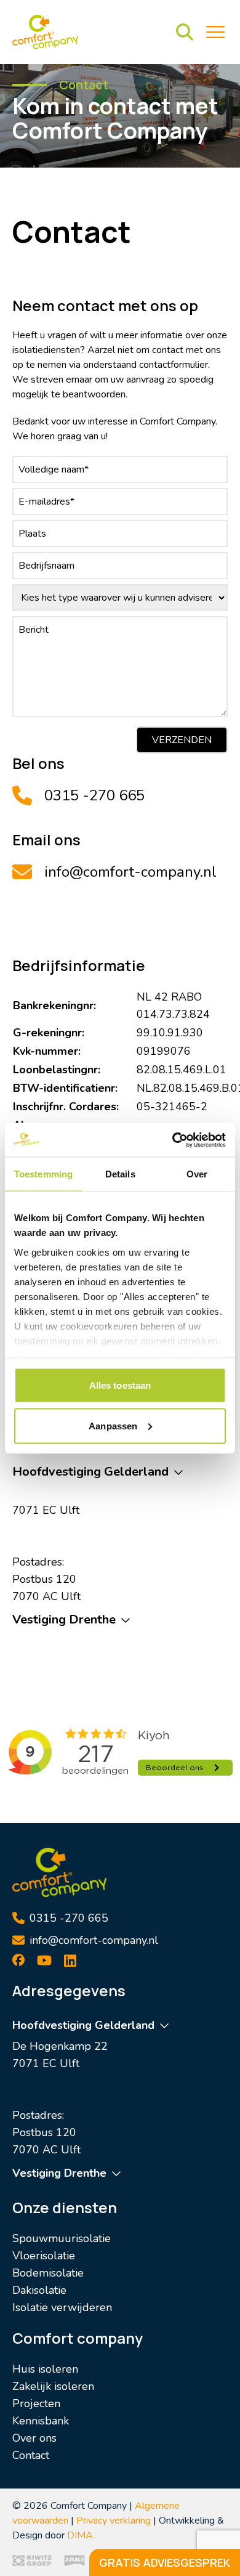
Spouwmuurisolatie (62, 2238)
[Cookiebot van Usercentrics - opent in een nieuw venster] (173, 1140)
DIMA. (81, 2535)
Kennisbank (41, 2421)
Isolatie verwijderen (62, 2307)
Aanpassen (113, 1425)
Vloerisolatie (44, 2256)
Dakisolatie (39, 2290)
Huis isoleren (45, 2369)
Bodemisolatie (48, 2273)
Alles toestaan (120, 1385)
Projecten (36, 2403)
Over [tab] (197, 1174)
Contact (31, 2455)
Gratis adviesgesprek (165, 2562)
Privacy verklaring (114, 2521)
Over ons (34, 2438)
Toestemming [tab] (43, 1174)
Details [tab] (120, 1174)
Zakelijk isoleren (53, 2386)
